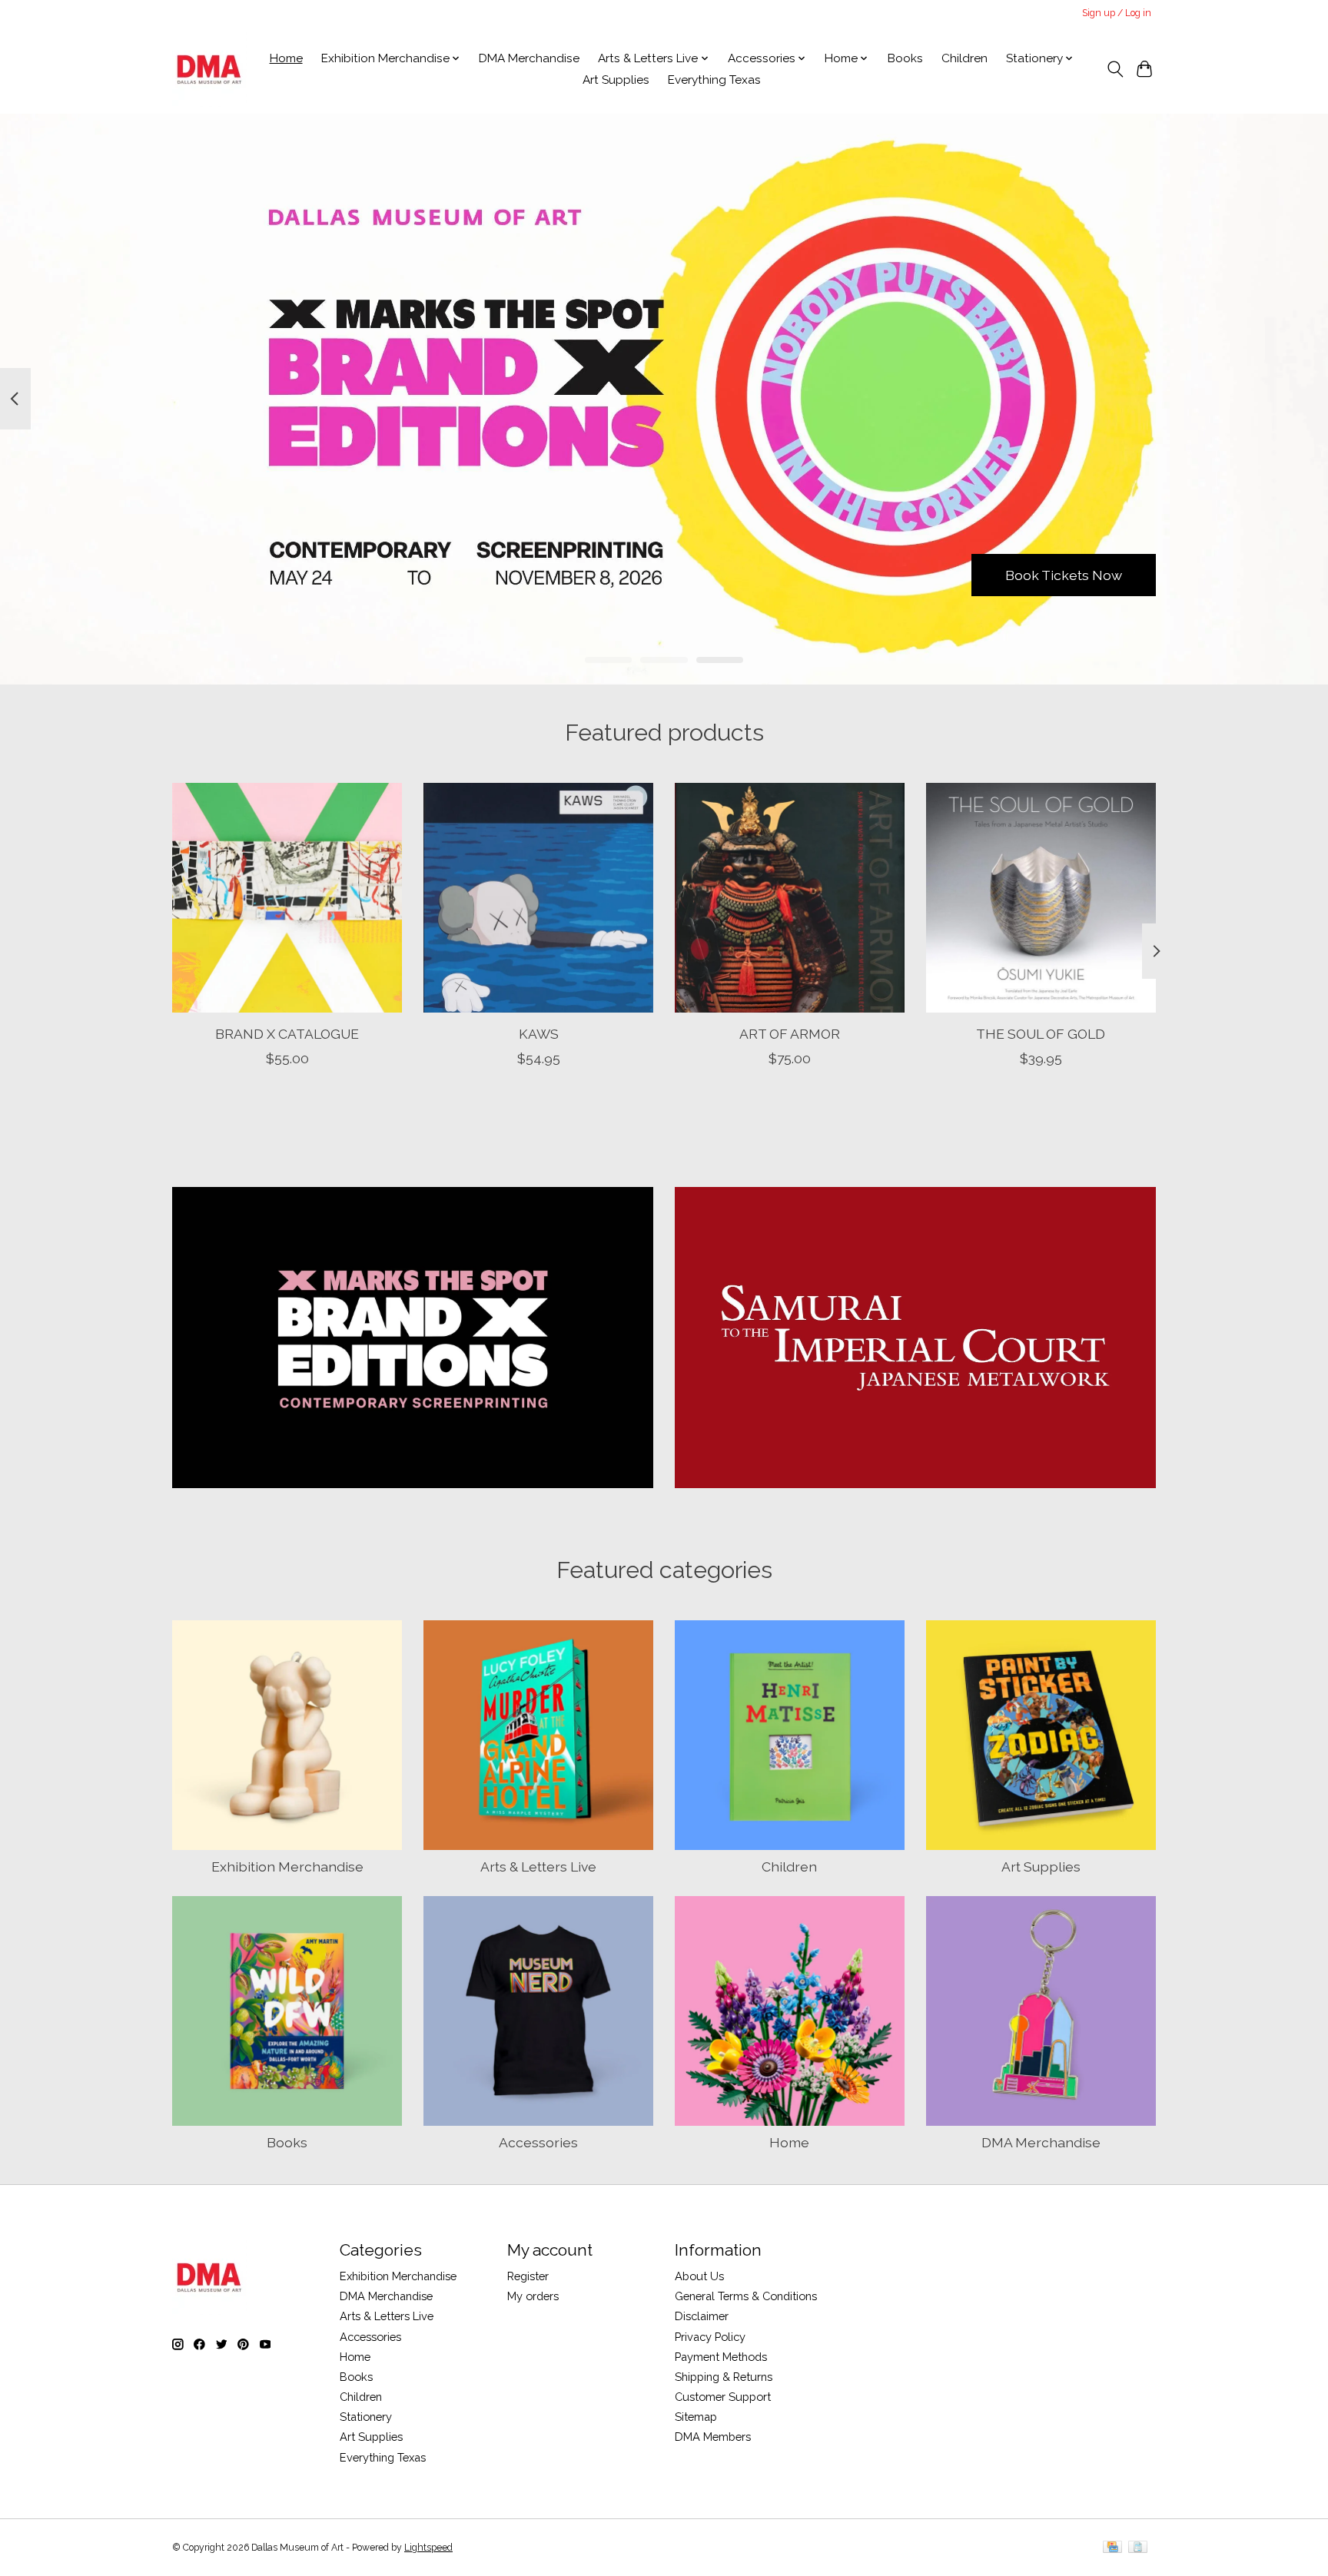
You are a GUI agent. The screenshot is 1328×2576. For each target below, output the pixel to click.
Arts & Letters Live (538, 1867)
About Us (699, 2276)
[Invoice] (1138, 2548)
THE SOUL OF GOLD (1041, 1033)
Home (286, 58)
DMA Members (713, 2437)
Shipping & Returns (724, 2377)
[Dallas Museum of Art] (209, 69)
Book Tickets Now (1064, 574)
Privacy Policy (710, 2337)
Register (528, 2276)
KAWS (539, 1033)
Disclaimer (702, 2316)
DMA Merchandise (529, 58)
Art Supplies (616, 80)
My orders (533, 2296)
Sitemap (696, 2417)
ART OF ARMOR (790, 1033)
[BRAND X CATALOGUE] (287, 898)
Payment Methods (721, 2357)
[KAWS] (538, 898)
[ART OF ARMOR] (790, 898)
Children (964, 58)
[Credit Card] (1112, 2548)
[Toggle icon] (1115, 69)
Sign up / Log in (1117, 13)
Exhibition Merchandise (287, 1867)
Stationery (366, 2417)
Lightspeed (428, 2548)
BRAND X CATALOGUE (287, 1033)
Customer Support (723, 2397)
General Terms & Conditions (746, 2296)
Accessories (538, 2142)
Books (905, 58)
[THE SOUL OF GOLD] (1041, 898)
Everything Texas (714, 80)
